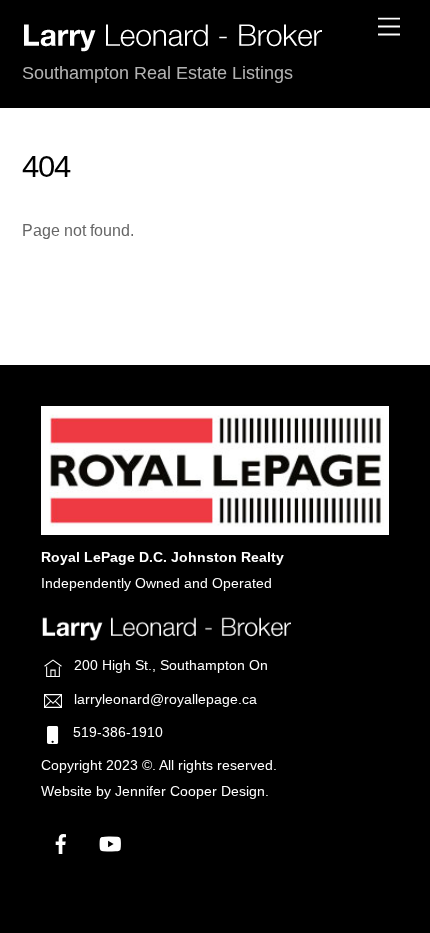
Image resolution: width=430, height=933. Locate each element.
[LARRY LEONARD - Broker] (172, 44)
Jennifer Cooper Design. (192, 791)
